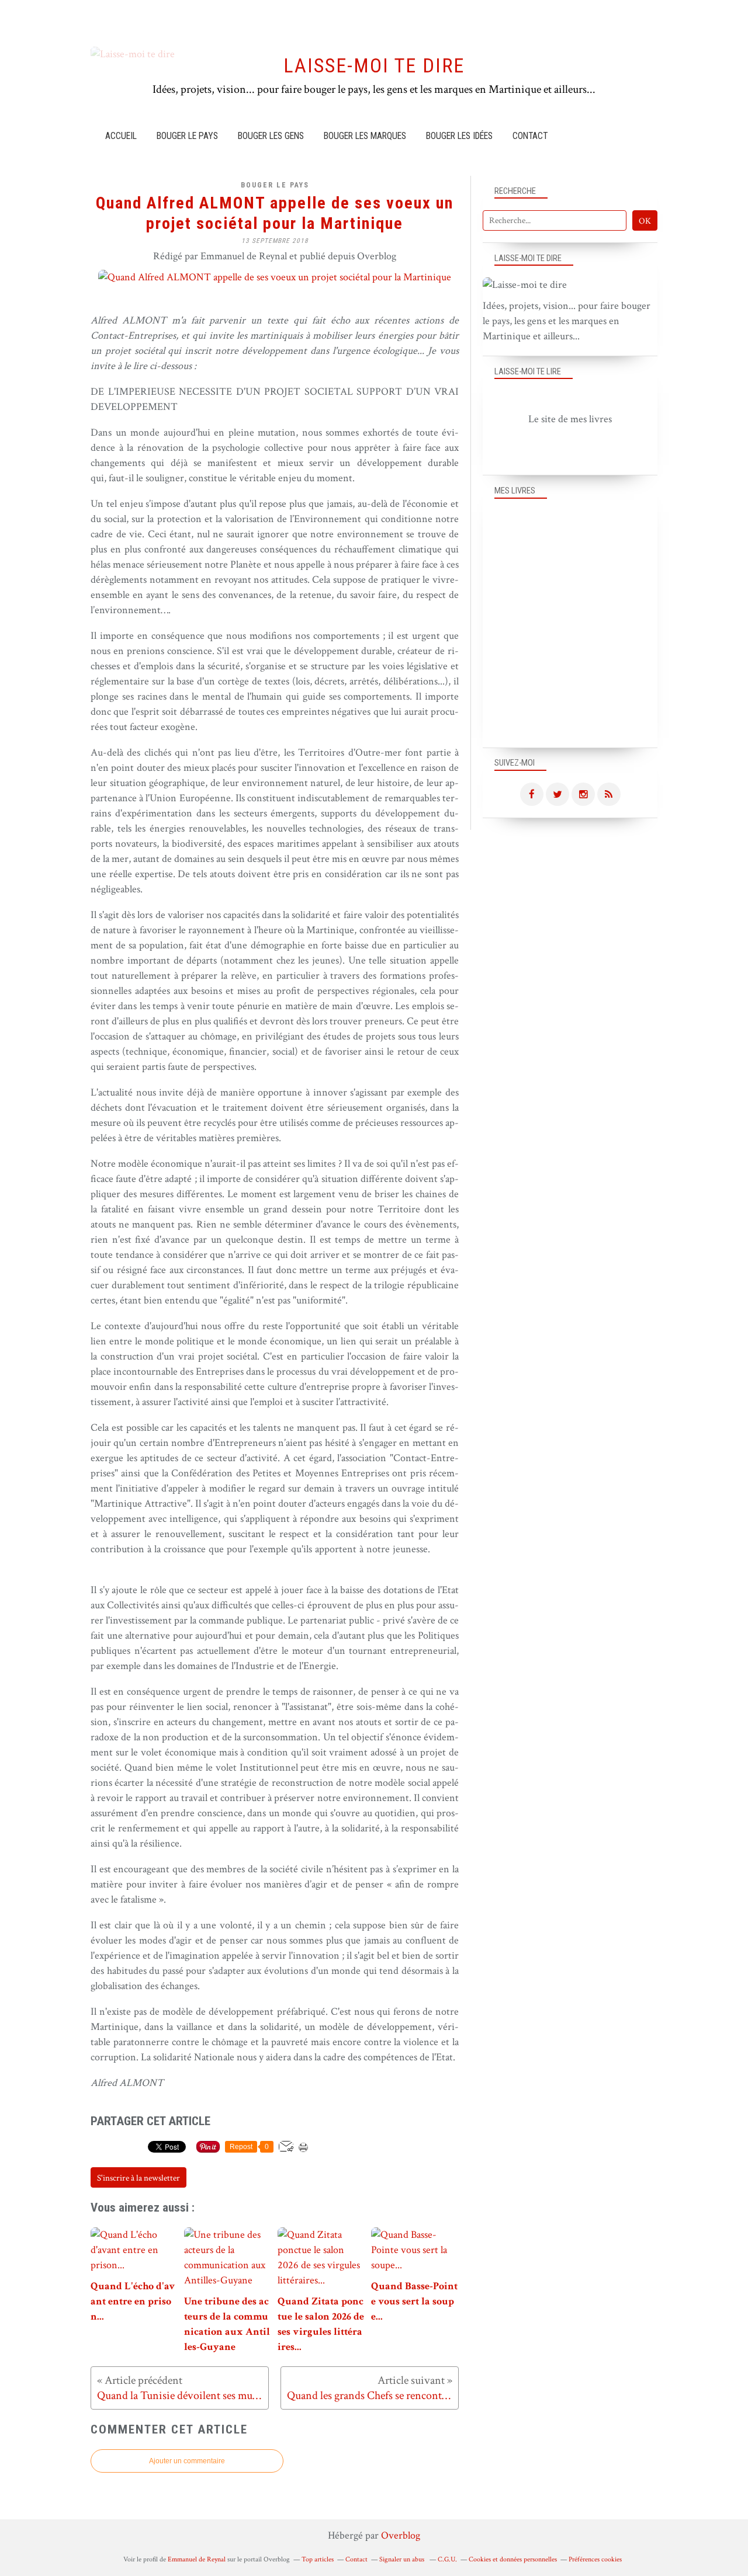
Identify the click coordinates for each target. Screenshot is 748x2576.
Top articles (318, 2559)
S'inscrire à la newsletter (138, 2178)
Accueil (121, 136)
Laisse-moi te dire (374, 66)
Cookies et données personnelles (513, 2559)
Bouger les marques (365, 136)
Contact (530, 136)
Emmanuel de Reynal (197, 2559)
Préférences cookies (595, 2559)
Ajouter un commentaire (187, 2461)
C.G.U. (447, 2559)
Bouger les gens (271, 136)
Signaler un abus (403, 2559)
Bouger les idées (459, 136)
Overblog (401, 2535)
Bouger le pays (187, 136)
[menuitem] (121, 136)
